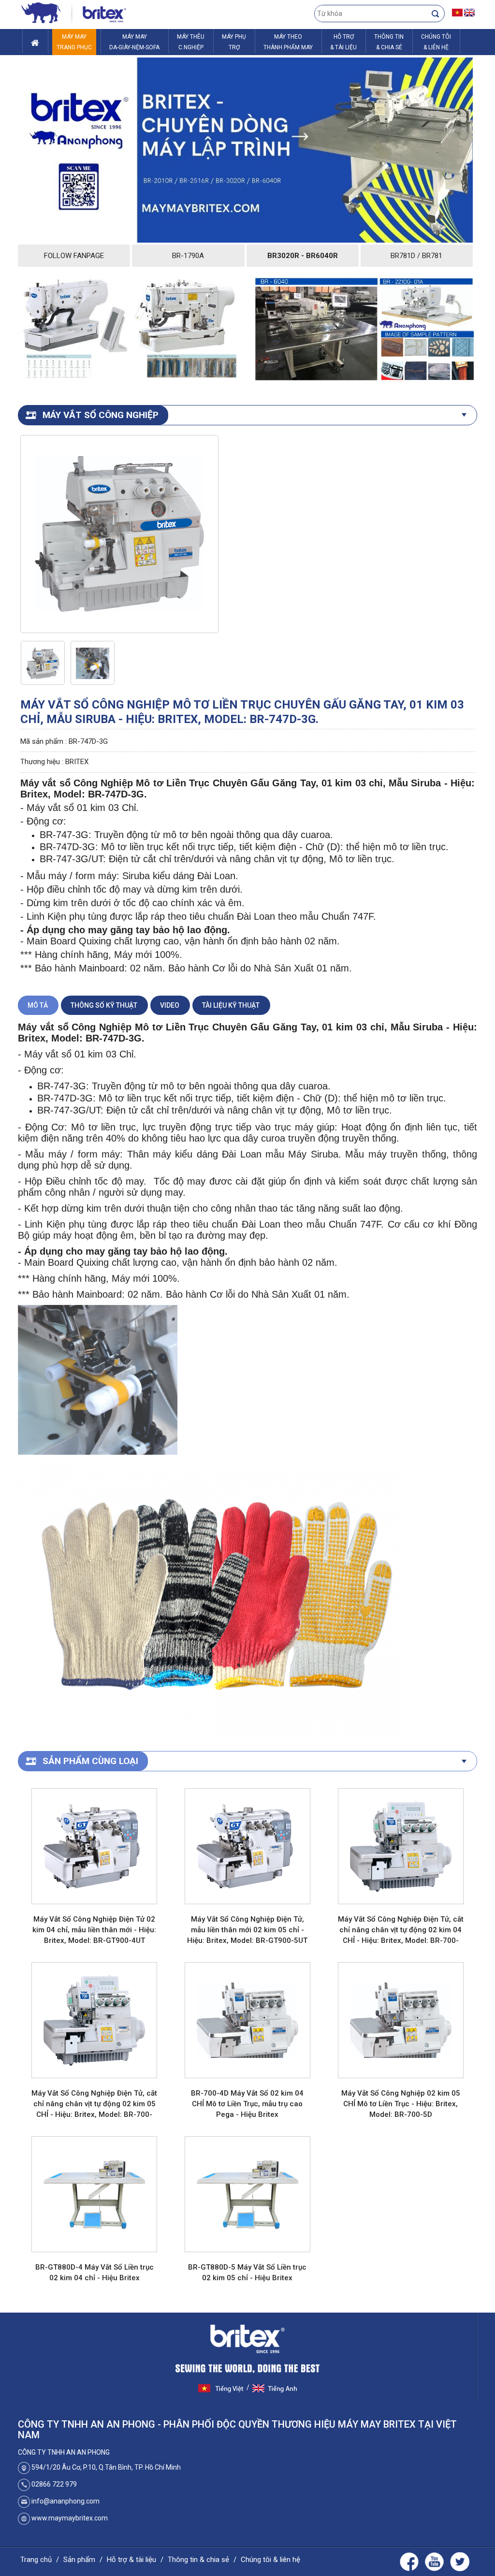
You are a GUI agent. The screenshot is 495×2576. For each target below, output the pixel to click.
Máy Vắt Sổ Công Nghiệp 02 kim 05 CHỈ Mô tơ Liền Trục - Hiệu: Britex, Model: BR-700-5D (401, 2104)
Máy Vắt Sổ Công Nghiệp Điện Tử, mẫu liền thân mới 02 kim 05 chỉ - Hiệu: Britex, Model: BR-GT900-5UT (247, 1930)
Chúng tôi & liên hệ (270, 2560)
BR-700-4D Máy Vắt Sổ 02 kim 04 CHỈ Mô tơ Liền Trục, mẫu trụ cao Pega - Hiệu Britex (247, 2104)
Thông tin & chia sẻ (198, 2560)
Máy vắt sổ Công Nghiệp (101, 415)
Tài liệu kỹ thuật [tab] (231, 1005)
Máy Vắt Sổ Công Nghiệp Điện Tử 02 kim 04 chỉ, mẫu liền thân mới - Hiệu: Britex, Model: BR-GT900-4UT (94, 1930)
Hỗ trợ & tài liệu (131, 2560)
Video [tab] (170, 1005)
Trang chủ (36, 2560)
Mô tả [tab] (38, 1005)
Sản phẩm (79, 2560)
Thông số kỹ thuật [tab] (104, 1005)
